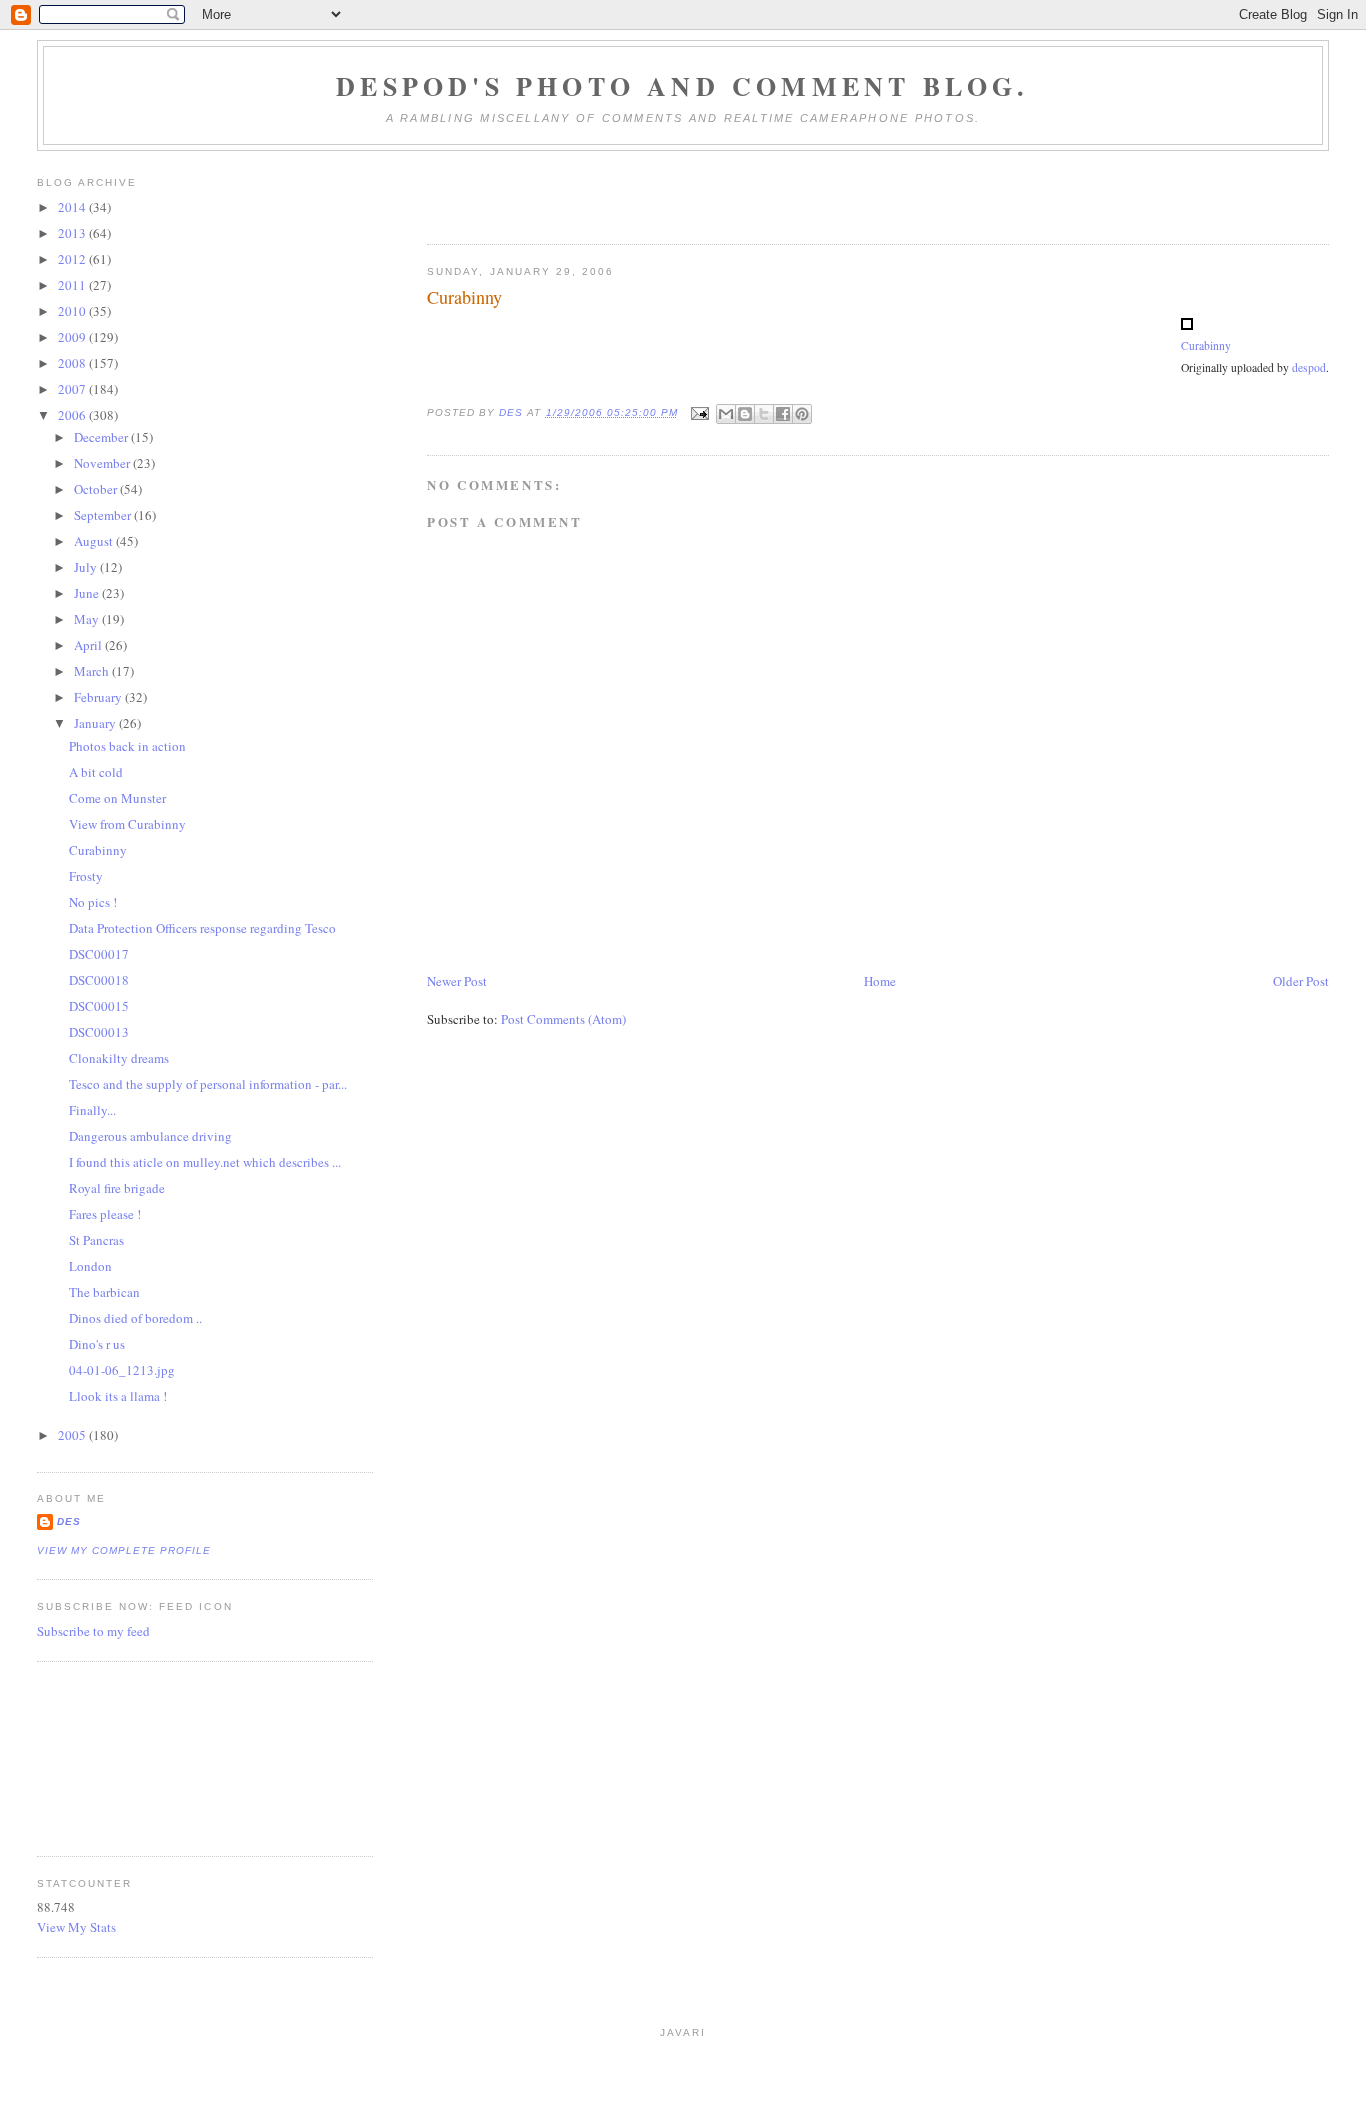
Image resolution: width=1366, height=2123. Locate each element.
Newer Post (457, 981)
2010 (73, 311)
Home (880, 981)
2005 (73, 1435)
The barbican (104, 1292)
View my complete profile (124, 1550)
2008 (73, 363)
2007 (73, 389)
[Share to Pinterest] (802, 414)
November (103, 463)
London (90, 1266)
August (95, 541)
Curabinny (1206, 345)
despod (1309, 367)
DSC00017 (99, 954)
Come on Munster (117, 798)
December (102, 437)
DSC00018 (99, 980)
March (93, 671)
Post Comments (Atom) (563, 1019)
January (96, 723)
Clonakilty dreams (119, 1058)
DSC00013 (99, 1032)
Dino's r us (97, 1344)
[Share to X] (764, 414)
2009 (73, 337)
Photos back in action (127, 746)
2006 (73, 415)
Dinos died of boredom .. (135, 1318)
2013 (73, 233)
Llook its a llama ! (118, 1396)
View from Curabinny (127, 824)
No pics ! (93, 902)
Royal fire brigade (117, 1188)
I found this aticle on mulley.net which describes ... (205, 1162)
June (88, 593)
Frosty (86, 876)
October (97, 489)
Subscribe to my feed (93, 1631)
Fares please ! (105, 1214)
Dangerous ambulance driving (150, 1136)
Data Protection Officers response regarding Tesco (202, 928)
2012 (73, 259)
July (87, 567)
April (89, 645)
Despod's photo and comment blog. (682, 86)
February (99, 697)
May (88, 619)
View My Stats (76, 1927)
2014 (73, 207)
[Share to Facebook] (783, 414)
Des (69, 1521)
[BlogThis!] (745, 414)
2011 (73, 285)
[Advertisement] (127, 1756)
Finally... (92, 1110)
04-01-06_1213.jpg (122, 1370)
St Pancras (96, 1240)
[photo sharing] (1187, 325)
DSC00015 (99, 1006)
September (104, 515)
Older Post (1301, 981)
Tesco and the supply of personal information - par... (208, 1084)
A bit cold (96, 772)
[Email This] (726, 414)
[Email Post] (699, 412)
